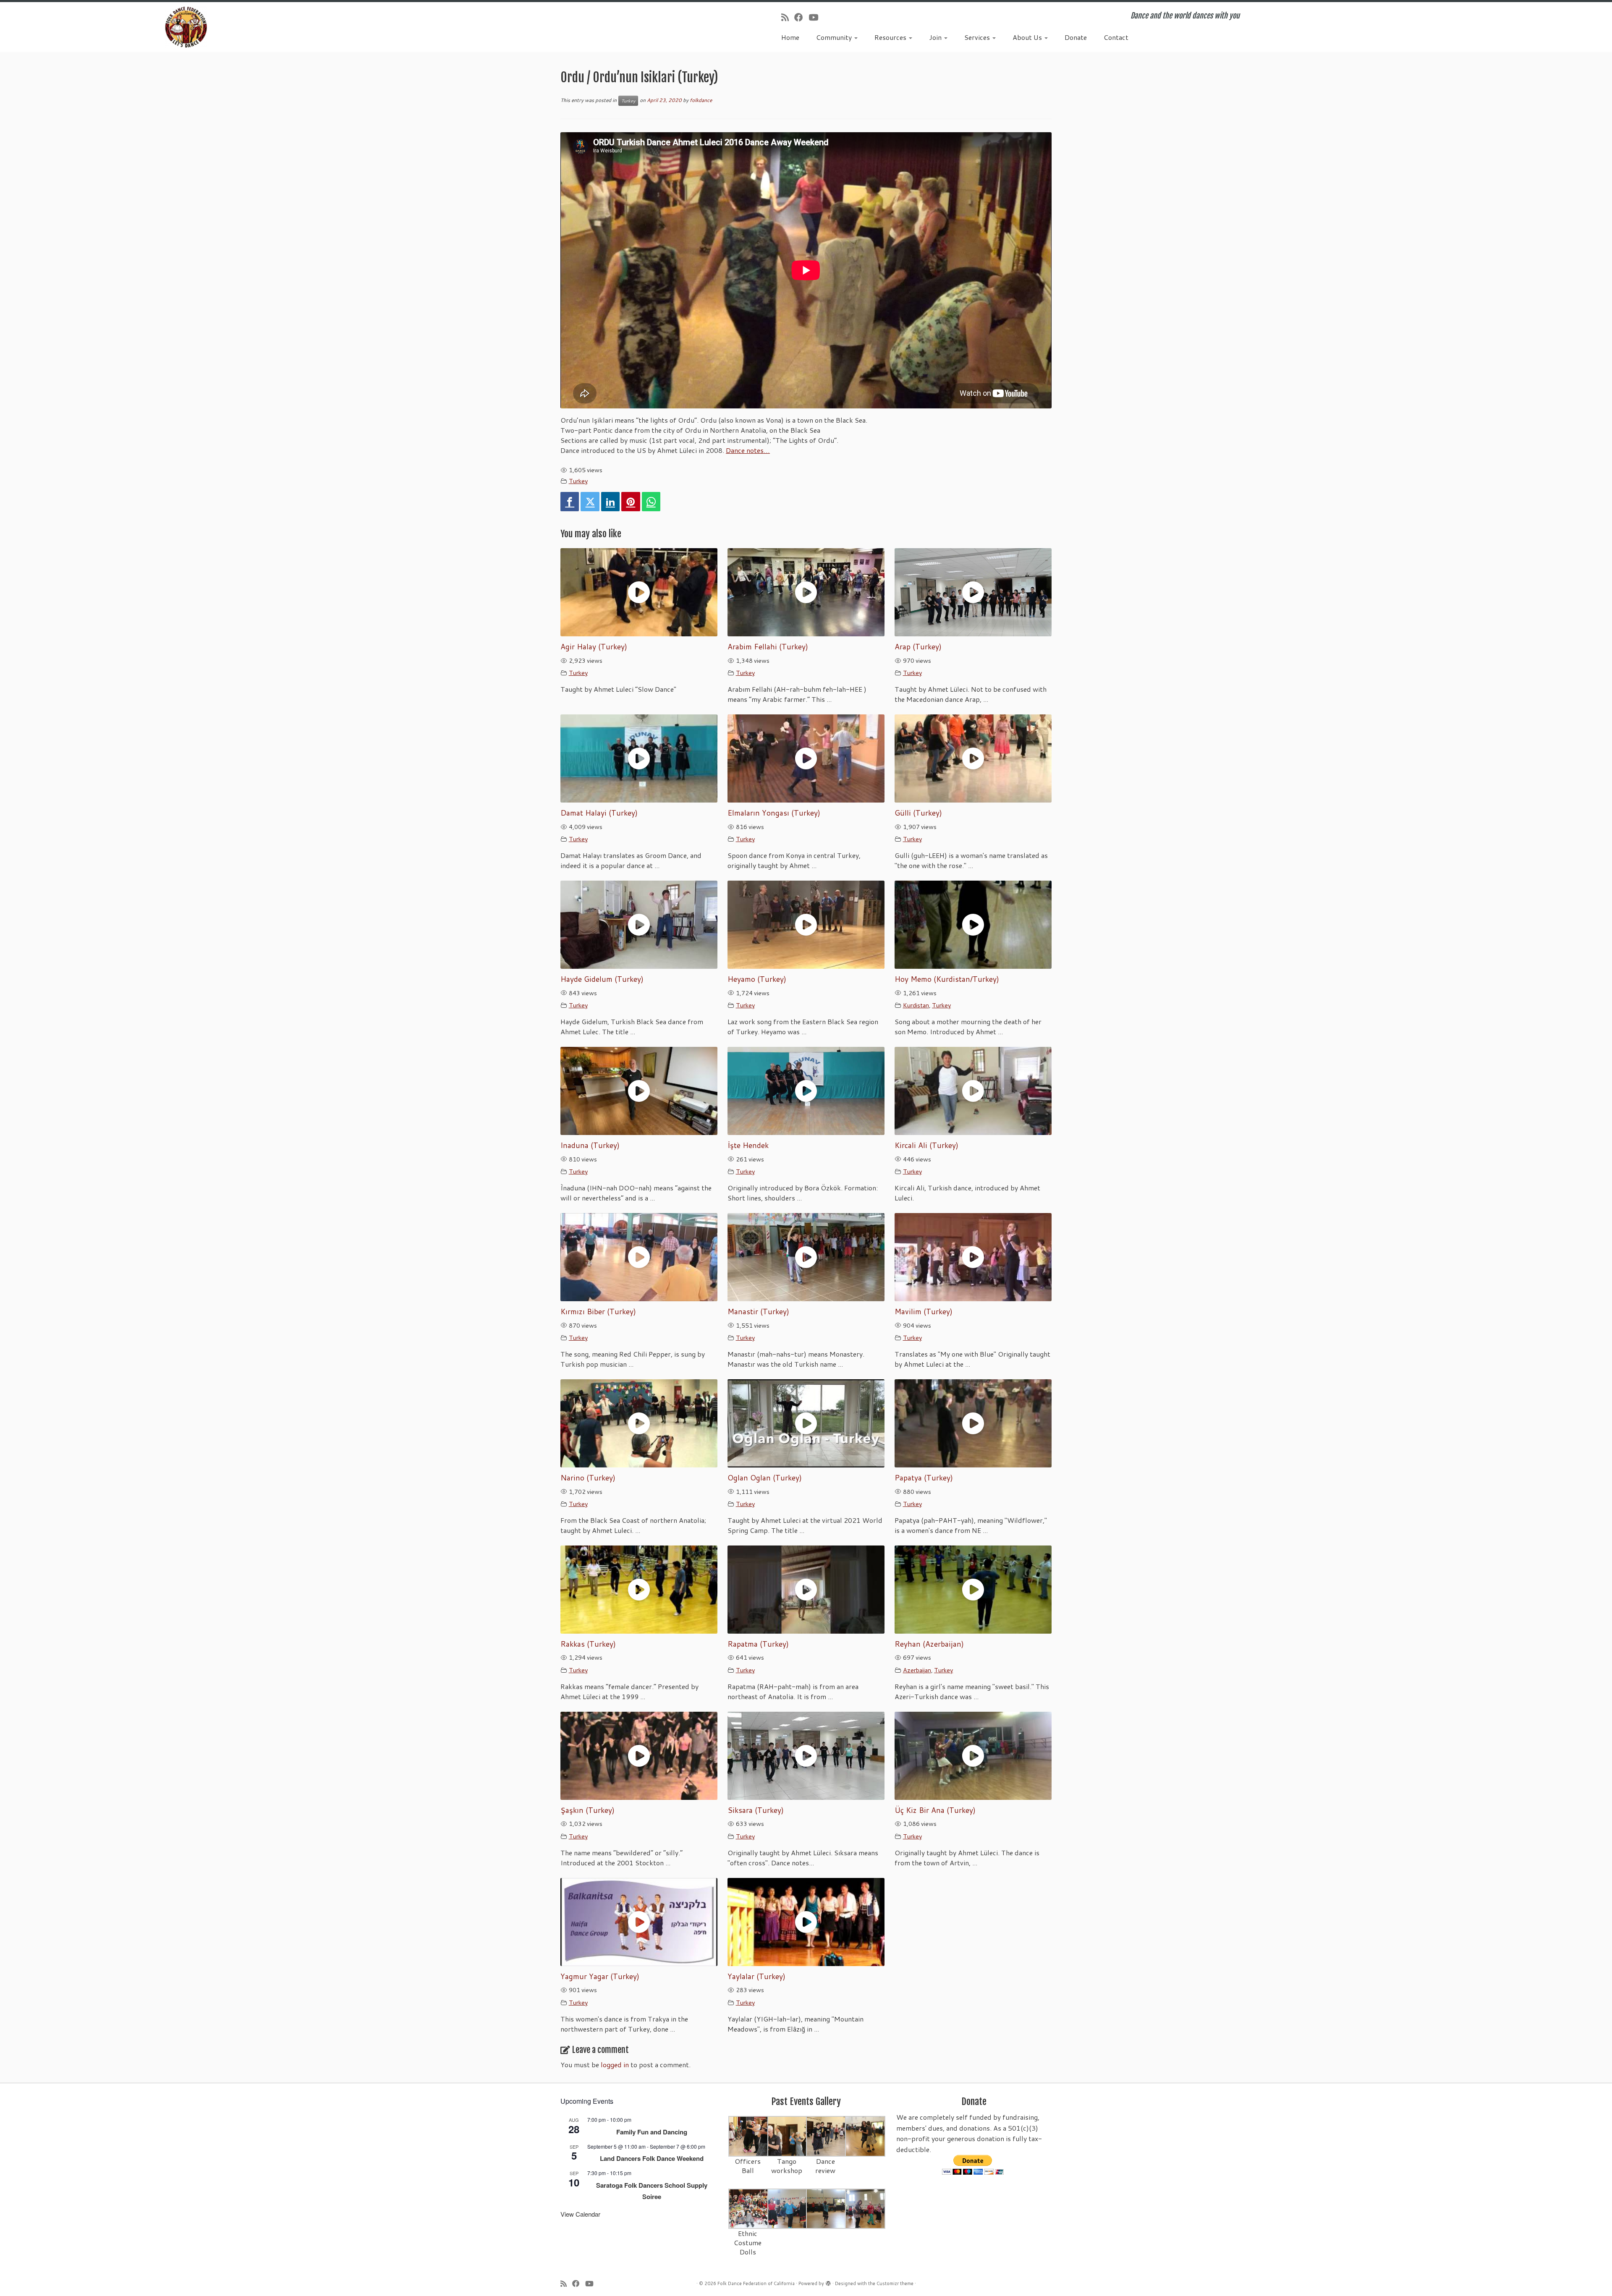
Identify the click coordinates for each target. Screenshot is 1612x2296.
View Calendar (580, 2214)
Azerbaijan (917, 1670)
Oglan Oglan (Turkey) (765, 1478)
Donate (1076, 37)
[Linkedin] (610, 502)
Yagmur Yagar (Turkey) (600, 1976)
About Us (1028, 37)
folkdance (701, 100)
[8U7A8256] (865, 2135)
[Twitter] (590, 502)
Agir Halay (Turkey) (594, 647)
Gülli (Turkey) (918, 813)
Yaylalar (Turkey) (756, 1976)
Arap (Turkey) (918, 647)
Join (936, 37)
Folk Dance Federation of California (756, 2283)
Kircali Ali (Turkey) (926, 1145)
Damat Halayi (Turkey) (599, 813)
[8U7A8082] (826, 2208)
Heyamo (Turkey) (757, 979)
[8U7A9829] (826, 2135)
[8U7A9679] (749, 2135)
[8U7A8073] (749, 2208)
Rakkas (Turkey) (588, 1644)
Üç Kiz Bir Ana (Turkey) (935, 1810)
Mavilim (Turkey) (924, 1311)
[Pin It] (631, 502)
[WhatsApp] (651, 502)
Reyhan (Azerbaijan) (929, 1644)
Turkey (628, 101)
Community (835, 37)
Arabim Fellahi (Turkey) (768, 647)
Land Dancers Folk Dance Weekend (652, 2158)
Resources (891, 37)
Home (790, 37)
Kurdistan (916, 1005)
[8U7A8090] (788, 2208)
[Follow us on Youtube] (816, 17)
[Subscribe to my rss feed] (788, 17)
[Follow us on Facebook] (801, 17)
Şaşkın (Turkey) (587, 1810)
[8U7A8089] (865, 2208)
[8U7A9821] (788, 2135)
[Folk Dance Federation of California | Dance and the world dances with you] (186, 27)
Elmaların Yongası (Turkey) (774, 813)
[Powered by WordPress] (828, 2282)
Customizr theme (895, 2283)
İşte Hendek (748, 1145)
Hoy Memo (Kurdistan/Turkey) (947, 979)
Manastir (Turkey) (758, 1311)
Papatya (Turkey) (924, 1478)
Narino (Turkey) (588, 1478)
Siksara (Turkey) (756, 1810)
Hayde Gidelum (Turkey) (602, 979)
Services (978, 37)
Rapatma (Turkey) (758, 1644)
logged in (615, 2065)
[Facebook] (570, 502)
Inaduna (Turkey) (590, 1145)
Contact (1116, 37)
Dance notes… (748, 450)
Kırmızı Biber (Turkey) (598, 1311)
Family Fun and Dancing (652, 2132)
